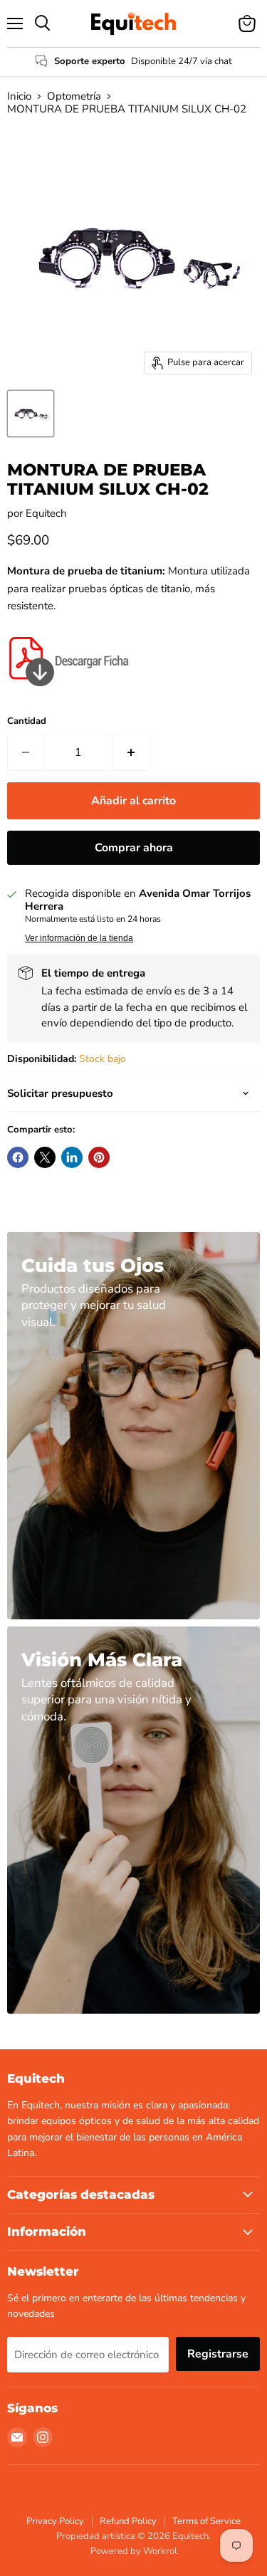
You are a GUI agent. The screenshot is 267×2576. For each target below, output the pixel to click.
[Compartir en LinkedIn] (72, 1157)
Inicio (19, 96)
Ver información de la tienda (79, 938)
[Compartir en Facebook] (18, 1157)
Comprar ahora (134, 848)
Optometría (74, 96)
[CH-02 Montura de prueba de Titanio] (71, 694)
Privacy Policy (55, 2521)
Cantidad (27, 721)
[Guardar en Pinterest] (99, 1157)
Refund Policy (128, 2521)
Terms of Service (206, 2521)
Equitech (46, 513)
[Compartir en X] (45, 1157)
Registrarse (218, 2354)
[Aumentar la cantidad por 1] (131, 752)
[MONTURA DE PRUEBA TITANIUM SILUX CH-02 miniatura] (31, 414)
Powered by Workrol (134, 2551)
